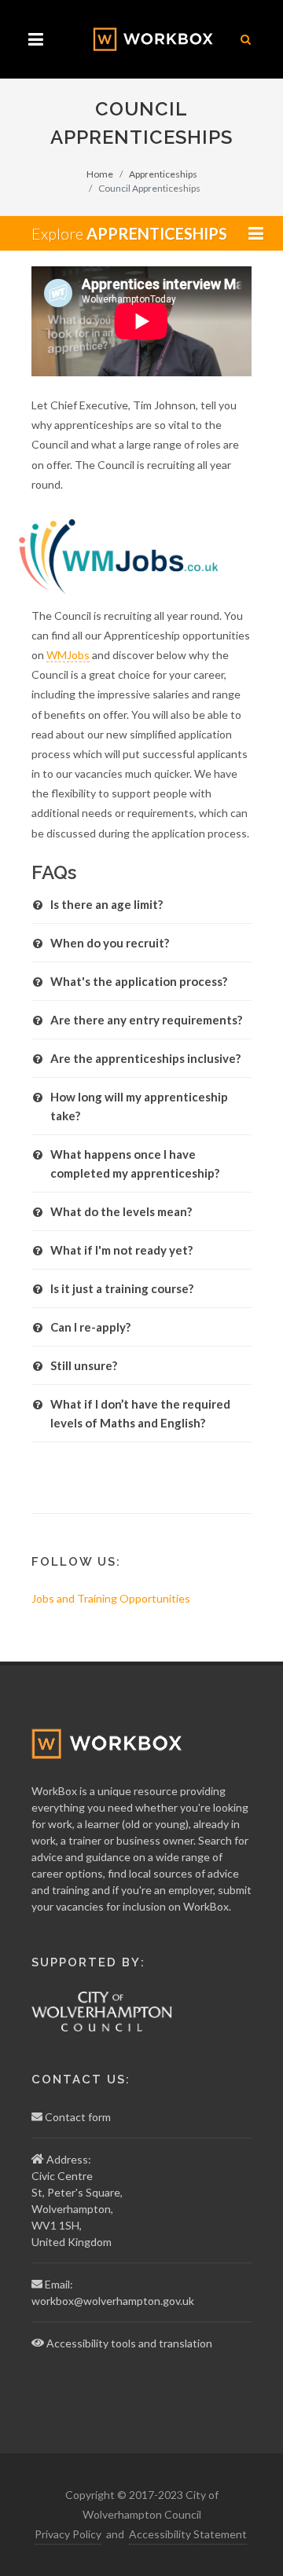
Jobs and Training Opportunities (111, 1598)
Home (100, 174)
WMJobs (68, 655)
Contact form (78, 2117)
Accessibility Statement (188, 2534)
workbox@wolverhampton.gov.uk (113, 2301)
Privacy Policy (68, 2534)
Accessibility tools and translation (129, 2343)
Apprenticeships (163, 174)
